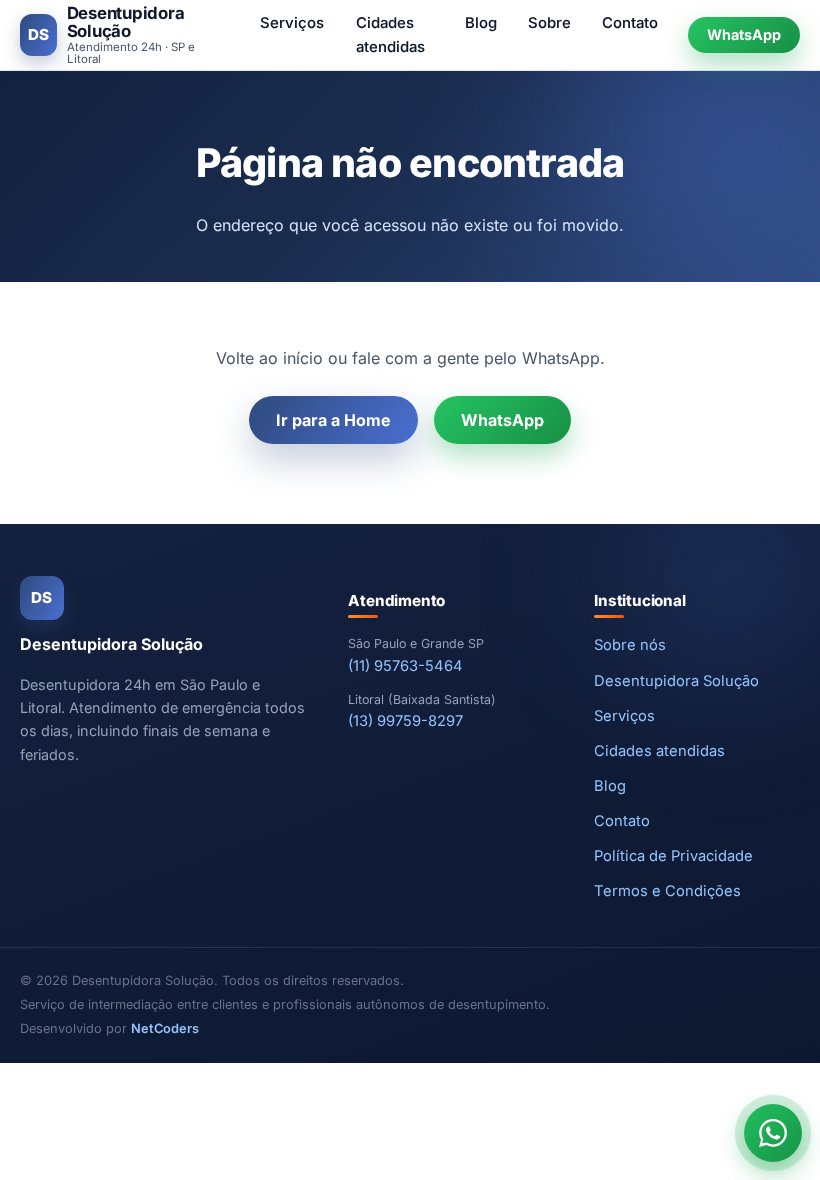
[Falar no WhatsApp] (773, 1133)
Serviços (292, 23)
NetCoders (165, 1028)
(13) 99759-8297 (405, 721)
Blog (481, 23)
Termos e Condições (667, 891)
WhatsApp (744, 34)
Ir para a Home (333, 420)
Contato (630, 23)
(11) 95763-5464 (405, 666)
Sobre (549, 23)
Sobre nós (630, 645)
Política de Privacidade (673, 856)
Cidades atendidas (390, 35)
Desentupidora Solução (676, 681)
